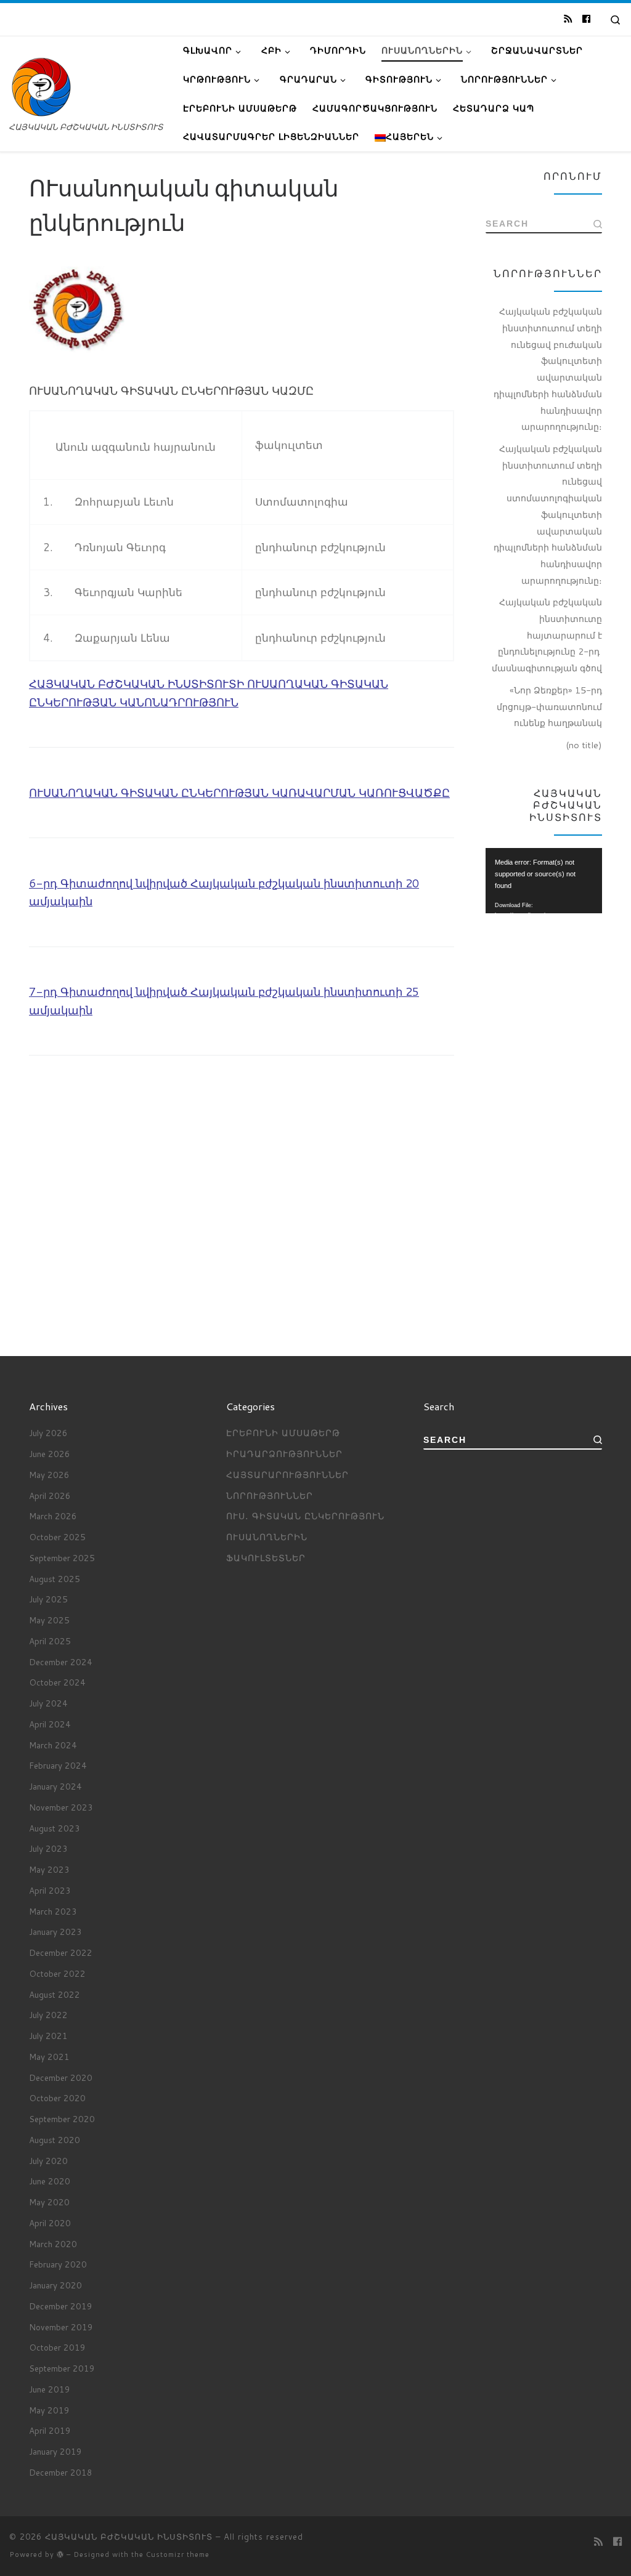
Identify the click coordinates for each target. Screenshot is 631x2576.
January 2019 (55, 2451)
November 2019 (61, 2327)
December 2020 (61, 2077)
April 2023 (50, 1890)
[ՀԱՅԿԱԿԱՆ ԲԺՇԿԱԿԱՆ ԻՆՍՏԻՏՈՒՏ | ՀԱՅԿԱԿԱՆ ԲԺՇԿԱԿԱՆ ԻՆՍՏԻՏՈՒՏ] (41, 86)
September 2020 (62, 2119)
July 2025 (48, 1599)
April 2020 (50, 2223)
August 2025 (55, 1579)
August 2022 (55, 1994)
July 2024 (48, 1703)
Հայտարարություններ (287, 1475)
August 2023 (55, 1828)
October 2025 (57, 1537)
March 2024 (53, 1745)
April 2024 (50, 1724)
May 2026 (49, 1475)
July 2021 (48, 2036)
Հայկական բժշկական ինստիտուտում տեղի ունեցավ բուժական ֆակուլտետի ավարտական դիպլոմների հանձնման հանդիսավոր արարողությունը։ (548, 369)
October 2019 (57, 2347)
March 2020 (53, 2244)
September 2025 (62, 1558)
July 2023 (48, 1848)
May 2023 (49, 1869)
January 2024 (55, 1786)
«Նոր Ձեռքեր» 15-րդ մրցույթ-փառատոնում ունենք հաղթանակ (549, 706)
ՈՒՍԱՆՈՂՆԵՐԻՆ (267, 1537)
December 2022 (61, 1952)
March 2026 (53, 1516)
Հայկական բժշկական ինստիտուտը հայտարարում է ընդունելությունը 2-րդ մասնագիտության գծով (547, 635)
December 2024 (61, 1662)
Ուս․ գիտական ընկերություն (305, 1516)
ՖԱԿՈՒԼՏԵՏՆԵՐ (266, 1558)
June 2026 (50, 1454)
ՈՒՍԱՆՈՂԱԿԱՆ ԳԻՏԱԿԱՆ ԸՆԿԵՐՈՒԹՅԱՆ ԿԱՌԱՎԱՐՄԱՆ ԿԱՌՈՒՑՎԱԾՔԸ (239, 793)
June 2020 (50, 2181)
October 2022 (57, 1973)
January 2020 (55, 2285)
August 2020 (55, 2140)
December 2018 (61, 2472)
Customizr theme (178, 2554)
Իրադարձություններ (284, 1454)
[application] (544, 881)
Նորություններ (270, 1496)
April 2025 (50, 1641)
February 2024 (58, 1765)
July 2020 (48, 2161)
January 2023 (55, 1932)
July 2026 (48, 1433)
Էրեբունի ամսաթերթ (283, 1433)
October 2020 (57, 2098)
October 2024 (57, 1682)
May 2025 (49, 1620)
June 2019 (50, 2389)
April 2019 (50, 2430)
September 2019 (62, 2368)
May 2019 (49, 2410)
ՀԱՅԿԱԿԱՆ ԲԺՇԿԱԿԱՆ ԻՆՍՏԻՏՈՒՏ (129, 2537)
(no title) (584, 745)
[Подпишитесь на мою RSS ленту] (568, 19)
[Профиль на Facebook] (586, 19)
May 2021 (49, 2057)
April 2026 (50, 1496)
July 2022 (48, 2015)
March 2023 (53, 1911)
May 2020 (49, 2202)
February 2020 (58, 2264)
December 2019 (61, 2306)
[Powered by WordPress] (60, 2554)
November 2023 (61, 1807)
